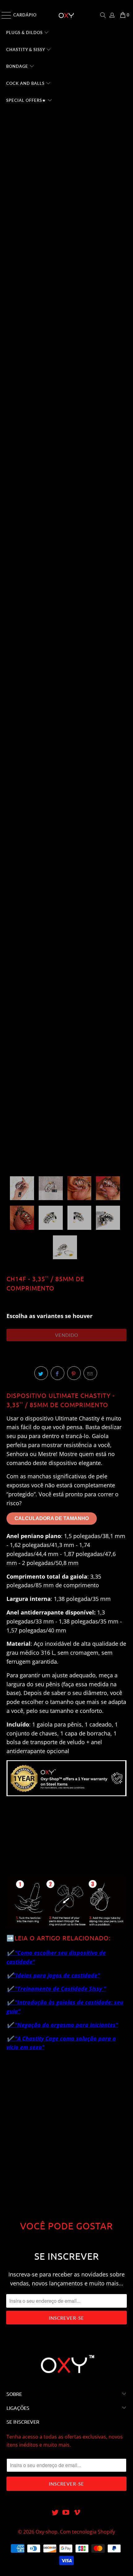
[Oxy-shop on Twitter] (55, 2513)
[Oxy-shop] (67, 15)
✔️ (10, 1975)
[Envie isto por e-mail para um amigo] (90, 1373)
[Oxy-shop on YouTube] (66, 2513)
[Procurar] (103, 15)
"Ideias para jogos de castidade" (57, 1975)
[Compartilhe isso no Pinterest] (74, 1373)
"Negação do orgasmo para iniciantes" (66, 2025)
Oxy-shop (47, 2532)
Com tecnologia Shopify (88, 2532)
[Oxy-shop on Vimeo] (77, 2513)
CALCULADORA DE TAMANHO (52, 1518)
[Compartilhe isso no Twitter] (41, 1373)
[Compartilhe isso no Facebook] (58, 1373)
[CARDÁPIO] (5, 15)
